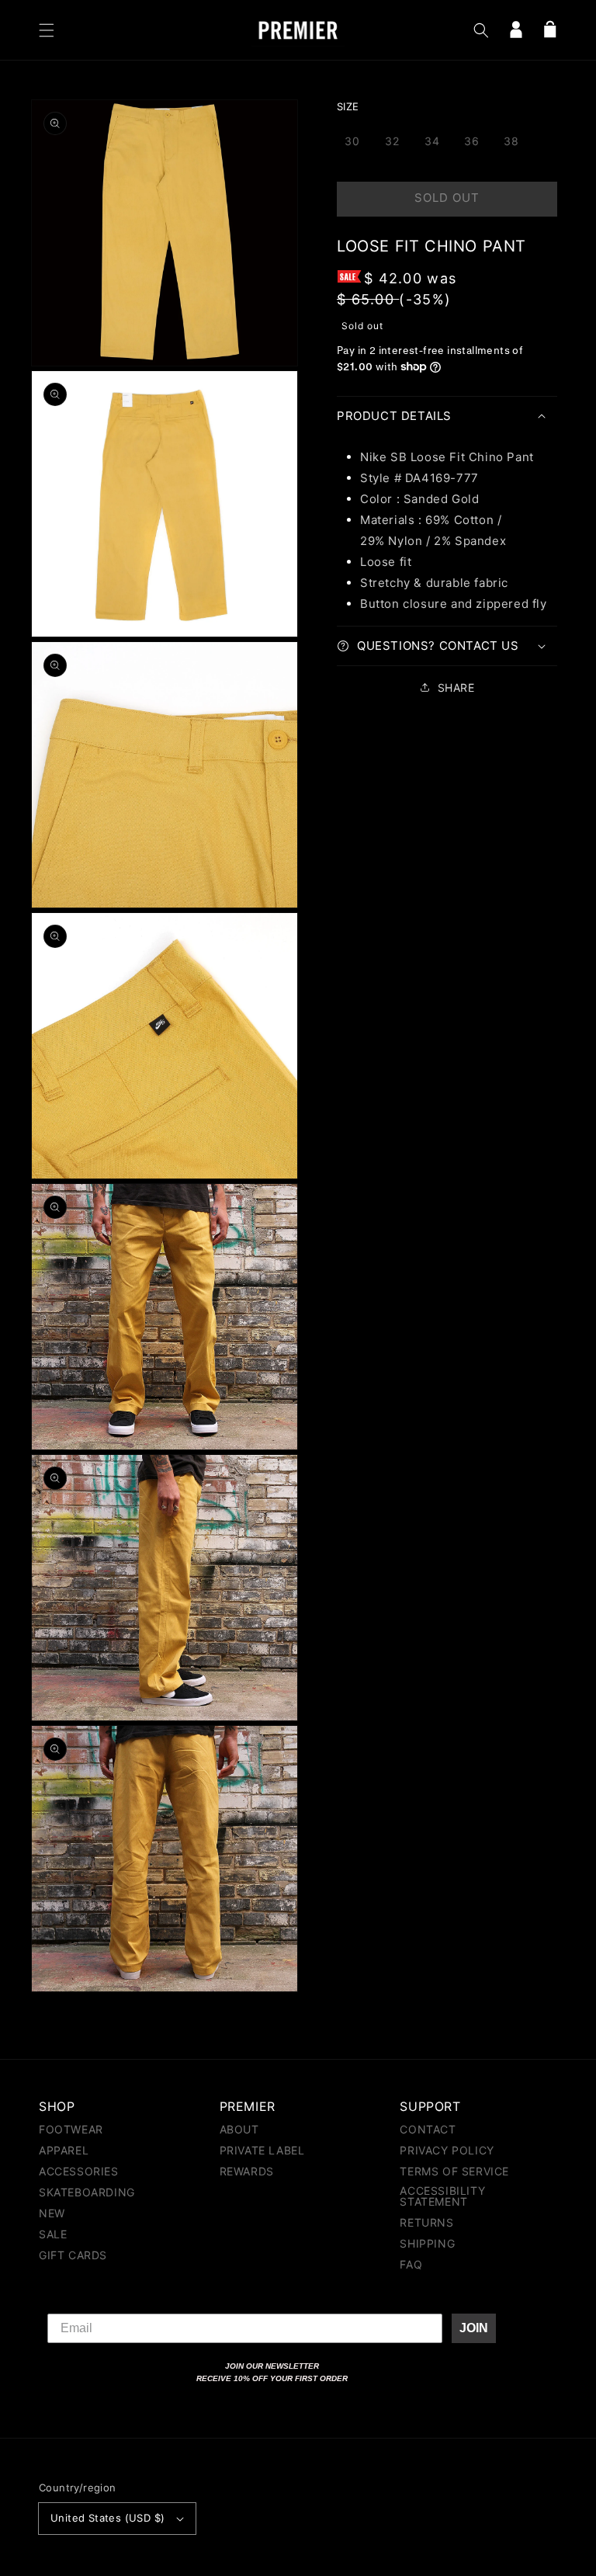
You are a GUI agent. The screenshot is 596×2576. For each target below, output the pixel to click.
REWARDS (247, 2171)
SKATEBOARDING (87, 2192)
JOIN (474, 2328)
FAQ (411, 2264)
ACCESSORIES (79, 2171)
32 (392, 141)
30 (352, 141)
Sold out (447, 198)
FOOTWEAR (71, 2130)
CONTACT (428, 2130)
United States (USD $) (107, 2518)
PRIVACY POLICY (447, 2150)
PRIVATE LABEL (262, 2150)
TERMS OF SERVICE (454, 2171)
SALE (53, 2234)
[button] (47, 30)
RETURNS (426, 2222)
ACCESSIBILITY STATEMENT (442, 2196)
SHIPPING (427, 2243)
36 (472, 141)
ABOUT (239, 2130)
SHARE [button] (456, 687)
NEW (52, 2213)
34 (432, 141)
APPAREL (64, 2150)
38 (511, 141)
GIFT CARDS (73, 2255)
